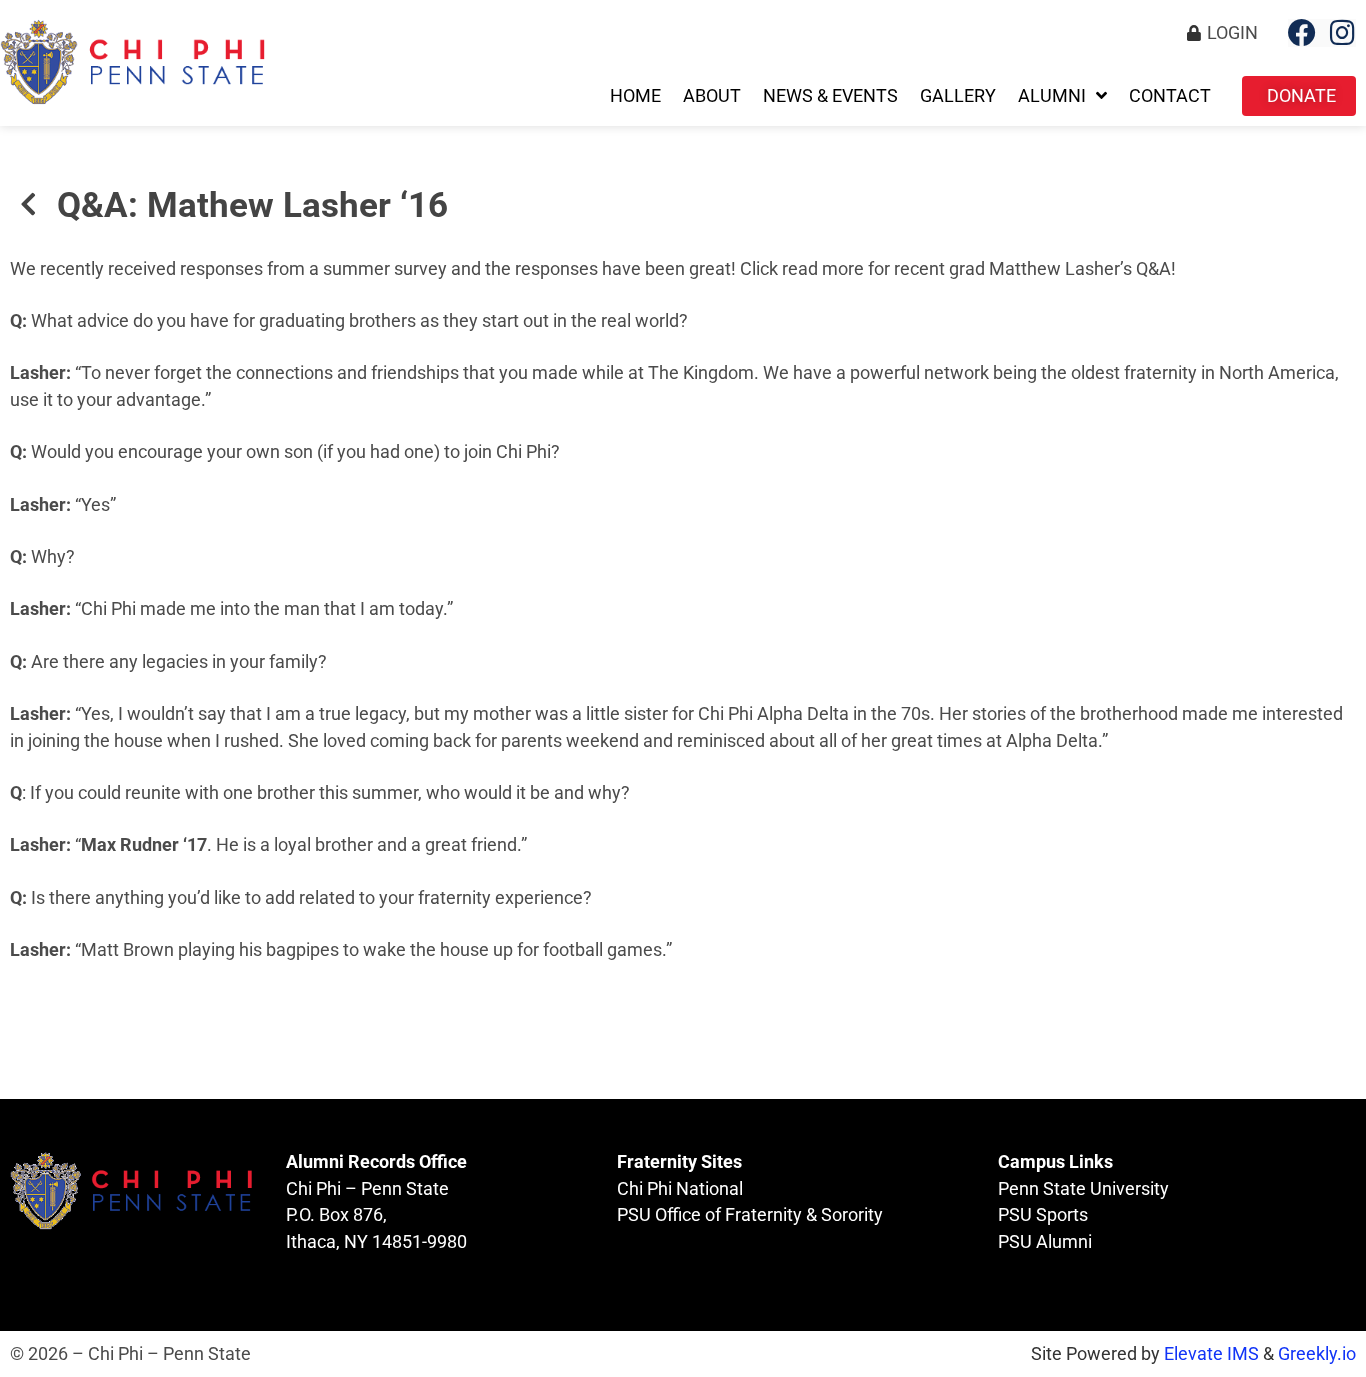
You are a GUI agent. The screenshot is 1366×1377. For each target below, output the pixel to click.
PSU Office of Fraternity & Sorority (750, 1215)
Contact (1170, 96)
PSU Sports (1043, 1215)
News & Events (830, 96)
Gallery (958, 96)
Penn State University (1083, 1189)
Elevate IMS (1211, 1354)
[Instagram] (1342, 33)
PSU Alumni (1045, 1242)
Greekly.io (1317, 1354)
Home (635, 96)
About (712, 96)
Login (1232, 33)
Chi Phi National (680, 1189)
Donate (1301, 96)
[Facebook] (1302, 33)
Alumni (1052, 96)
